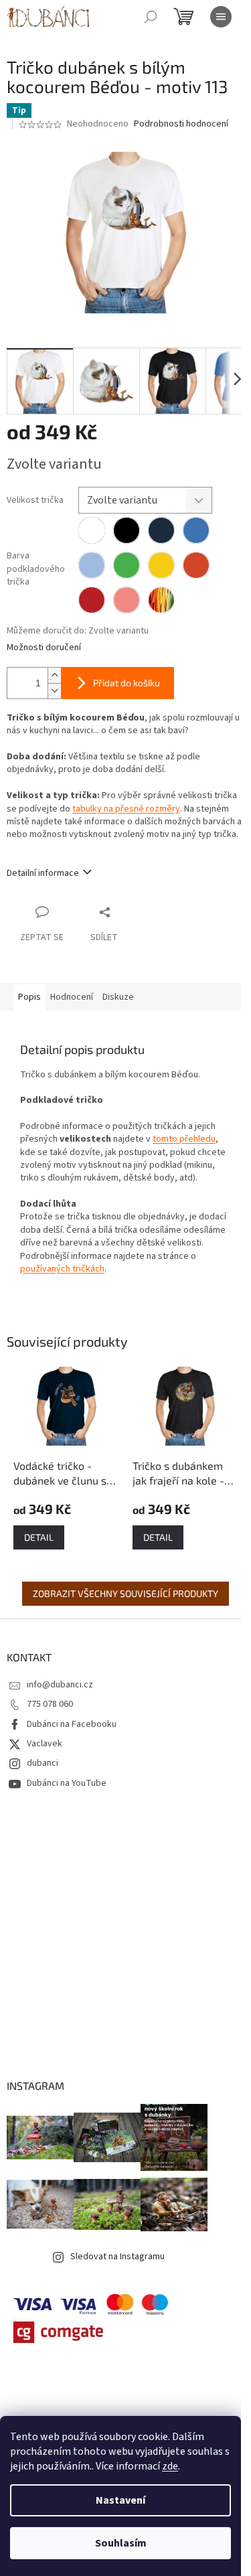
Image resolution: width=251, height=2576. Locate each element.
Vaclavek (45, 1744)
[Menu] (221, 17)
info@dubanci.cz (60, 1685)
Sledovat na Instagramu (117, 2257)
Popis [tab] (29, 997)
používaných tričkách (62, 1269)
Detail (39, 1537)
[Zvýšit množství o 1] (54, 675)
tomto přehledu (184, 1139)
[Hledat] (151, 17)
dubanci (43, 1763)
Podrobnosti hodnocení (181, 124)
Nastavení (120, 2500)
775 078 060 (50, 1704)
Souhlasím (121, 2543)
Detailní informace (43, 873)
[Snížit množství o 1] (54, 691)
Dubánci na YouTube (67, 1783)
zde (170, 2466)
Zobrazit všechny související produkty (125, 1593)
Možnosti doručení (44, 648)
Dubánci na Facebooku (72, 1724)
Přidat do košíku (127, 683)
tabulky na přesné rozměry (126, 809)
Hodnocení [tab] (72, 997)
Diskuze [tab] (118, 997)
